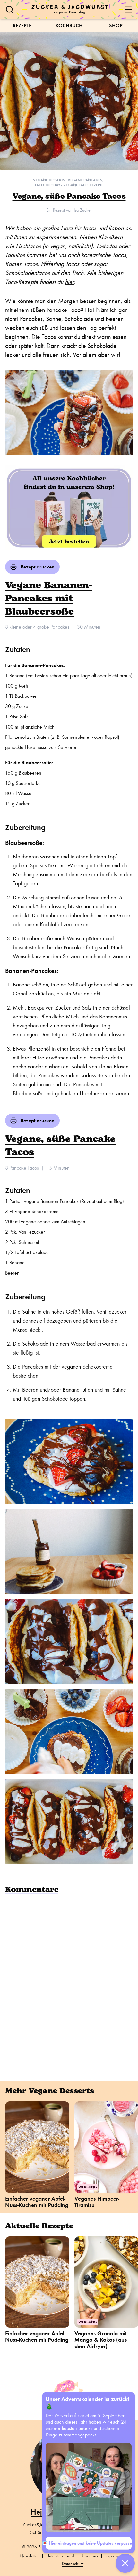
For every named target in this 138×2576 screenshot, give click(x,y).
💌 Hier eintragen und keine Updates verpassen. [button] (89, 2543)
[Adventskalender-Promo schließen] (125, 2563)
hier (69, 282)
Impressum (115, 2556)
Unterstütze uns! (60, 2556)
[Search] (10, 10)
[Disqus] (69, 1980)
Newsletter (29, 2556)
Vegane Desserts (49, 180)
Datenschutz (73, 2564)
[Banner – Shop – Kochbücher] (69, 507)
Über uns (90, 2556)
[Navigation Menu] (128, 10)
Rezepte (22, 25)
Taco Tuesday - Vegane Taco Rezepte (69, 185)
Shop (116, 25)
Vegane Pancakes (85, 180)
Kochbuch (69, 25)
